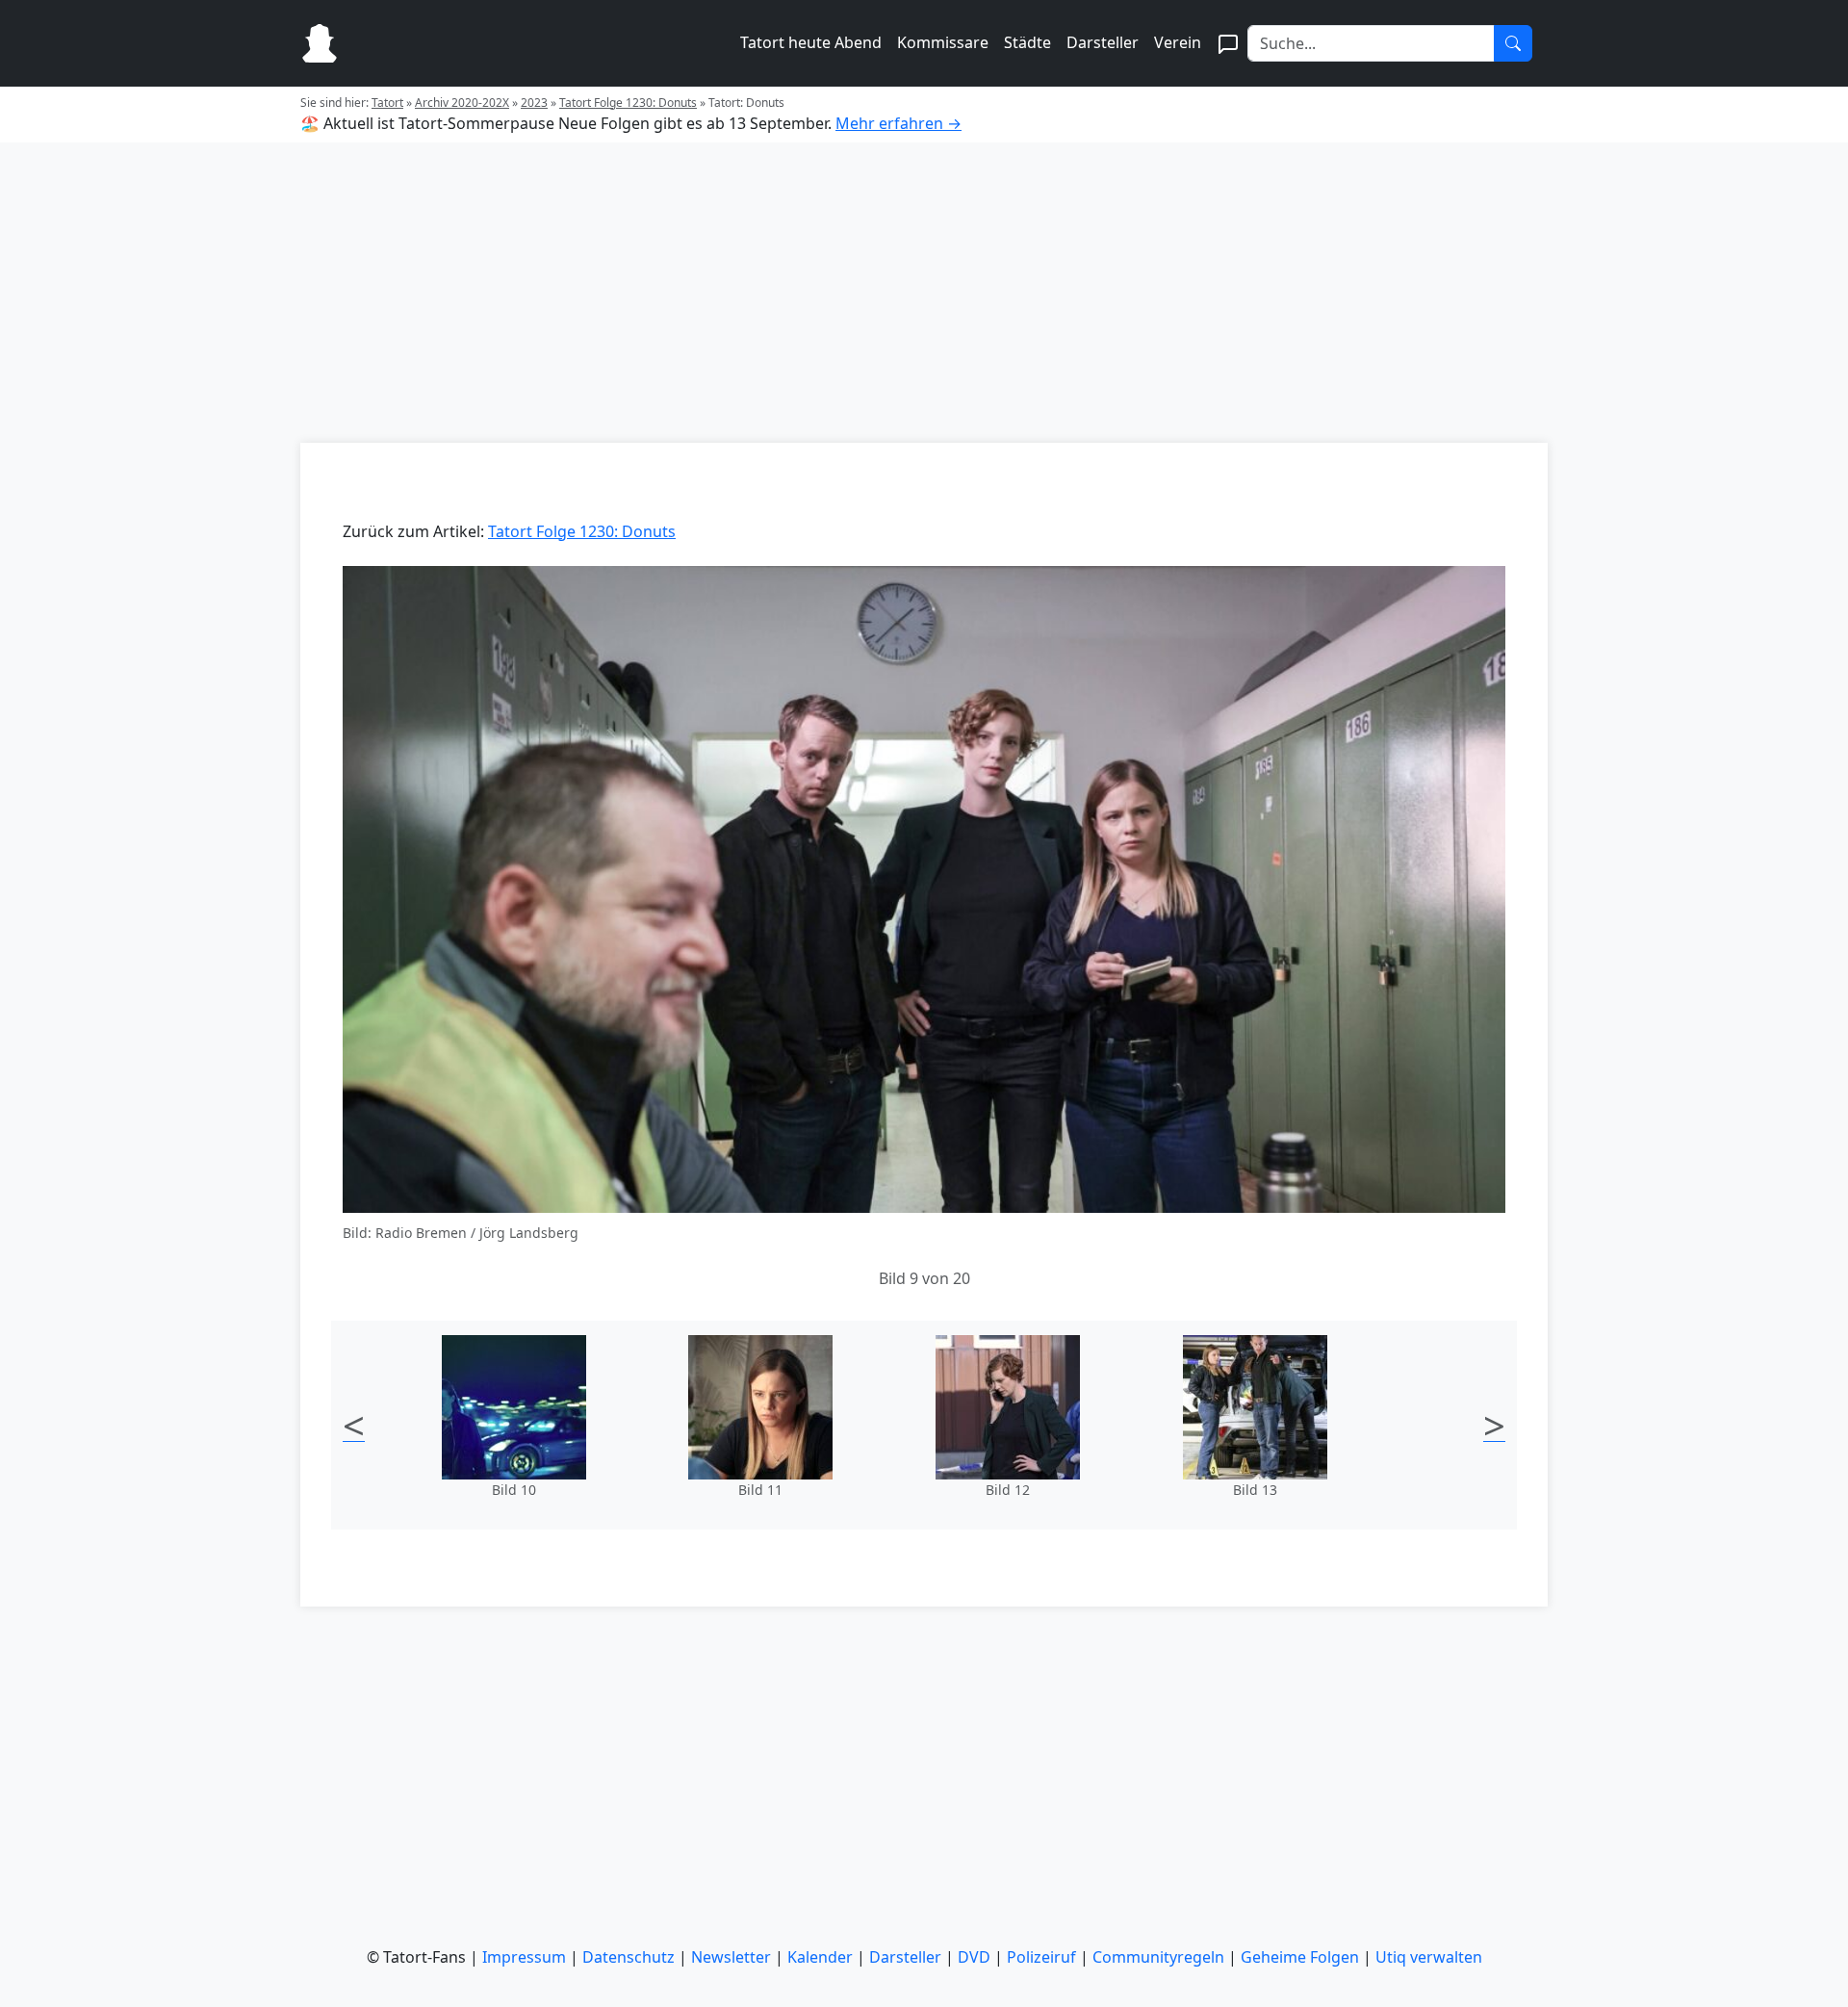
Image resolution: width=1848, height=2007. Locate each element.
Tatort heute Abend (811, 42)
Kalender (820, 1957)
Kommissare (943, 42)
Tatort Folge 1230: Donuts (628, 103)
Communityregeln (1158, 1957)
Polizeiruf (1041, 1957)
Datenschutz (629, 1957)
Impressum (524, 1957)
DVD (974, 1957)
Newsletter (731, 1957)
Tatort (387, 103)
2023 (534, 103)
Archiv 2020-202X (462, 103)
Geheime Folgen (1300, 1957)
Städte (1027, 42)
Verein (1178, 42)
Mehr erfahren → (898, 123)
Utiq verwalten (1429, 1957)
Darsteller (1103, 42)
